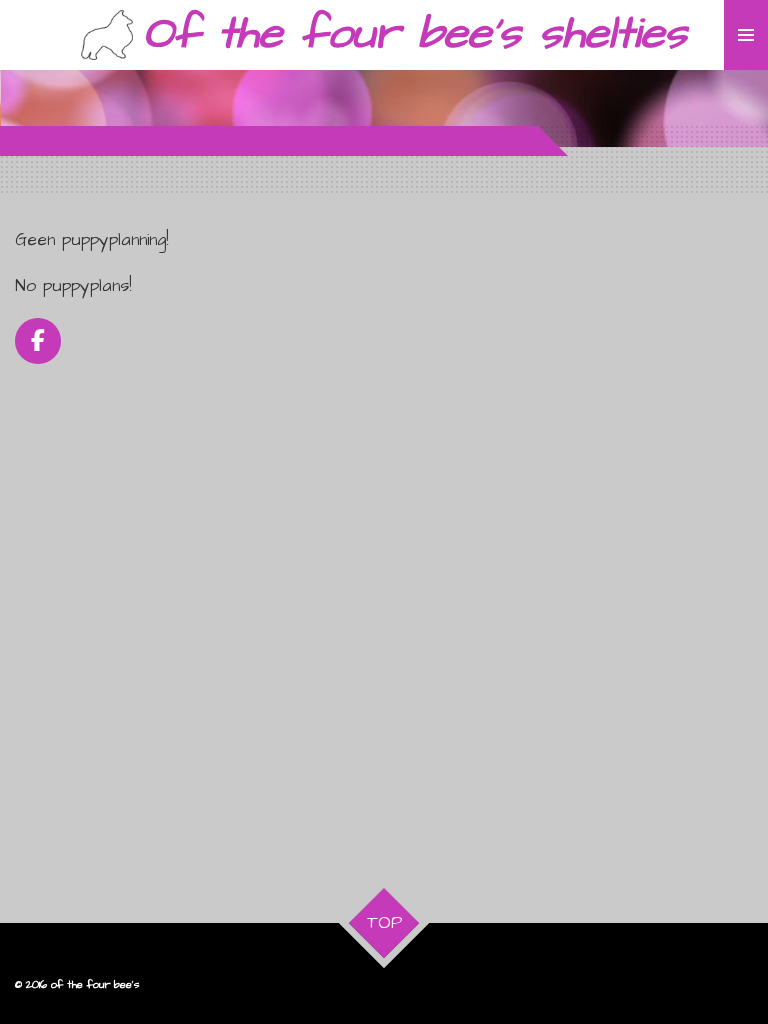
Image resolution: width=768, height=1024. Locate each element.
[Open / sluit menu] (746, 35)
